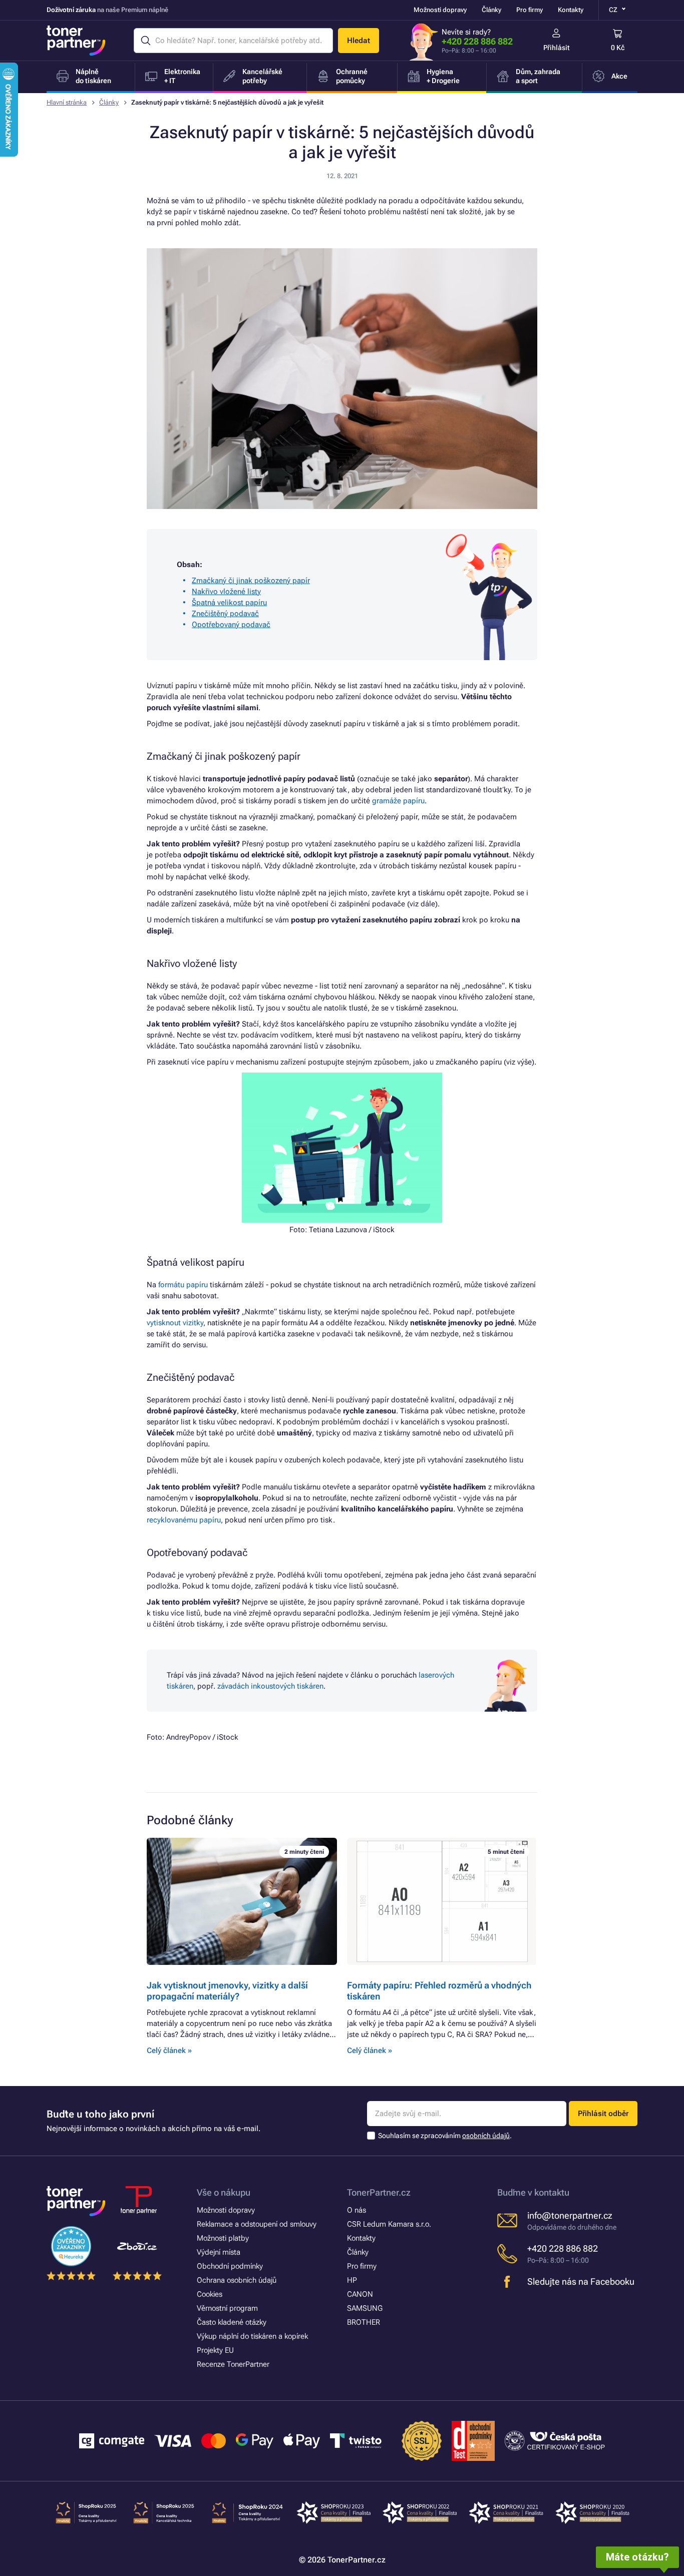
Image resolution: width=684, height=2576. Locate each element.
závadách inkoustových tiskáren (270, 1686)
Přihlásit (557, 48)
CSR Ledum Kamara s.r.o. (389, 2224)
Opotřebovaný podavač (231, 625)
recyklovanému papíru (184, 1520)
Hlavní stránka (67, 102)
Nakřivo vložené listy (226, 592)
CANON (360, 2294)
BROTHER (364, 2322)
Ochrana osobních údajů (237, 2280)
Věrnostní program (227, 2308)
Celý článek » (169, 2050)
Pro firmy (530, 10)
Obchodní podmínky (230, 2266)
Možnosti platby (223, 2238)
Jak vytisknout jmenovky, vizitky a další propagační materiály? (227, 1991)
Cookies (210, 2294)
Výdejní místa (219, 2252)
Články (491, 10)
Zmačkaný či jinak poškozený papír (251, 581)
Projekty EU (215, 2350)
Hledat (359, 41)
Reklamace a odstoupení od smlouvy (257, 2224)
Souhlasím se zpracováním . (445, 2136)
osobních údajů (486, 2136)
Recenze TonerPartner (233, 2364)
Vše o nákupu (224, 2192)
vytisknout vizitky (175, 1323)
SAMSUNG (365, 2308)
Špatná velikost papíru (229, 603)
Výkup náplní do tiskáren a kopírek (252, 2336)
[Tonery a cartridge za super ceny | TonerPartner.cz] (76, 41)
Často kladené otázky (232, 2322)
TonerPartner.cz (379, 2192)
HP (352, 2280)
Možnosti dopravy (440, 10)
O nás (357, 2210)
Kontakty (571, 10)
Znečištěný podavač (225, 614)
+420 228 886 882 (477, 41)
